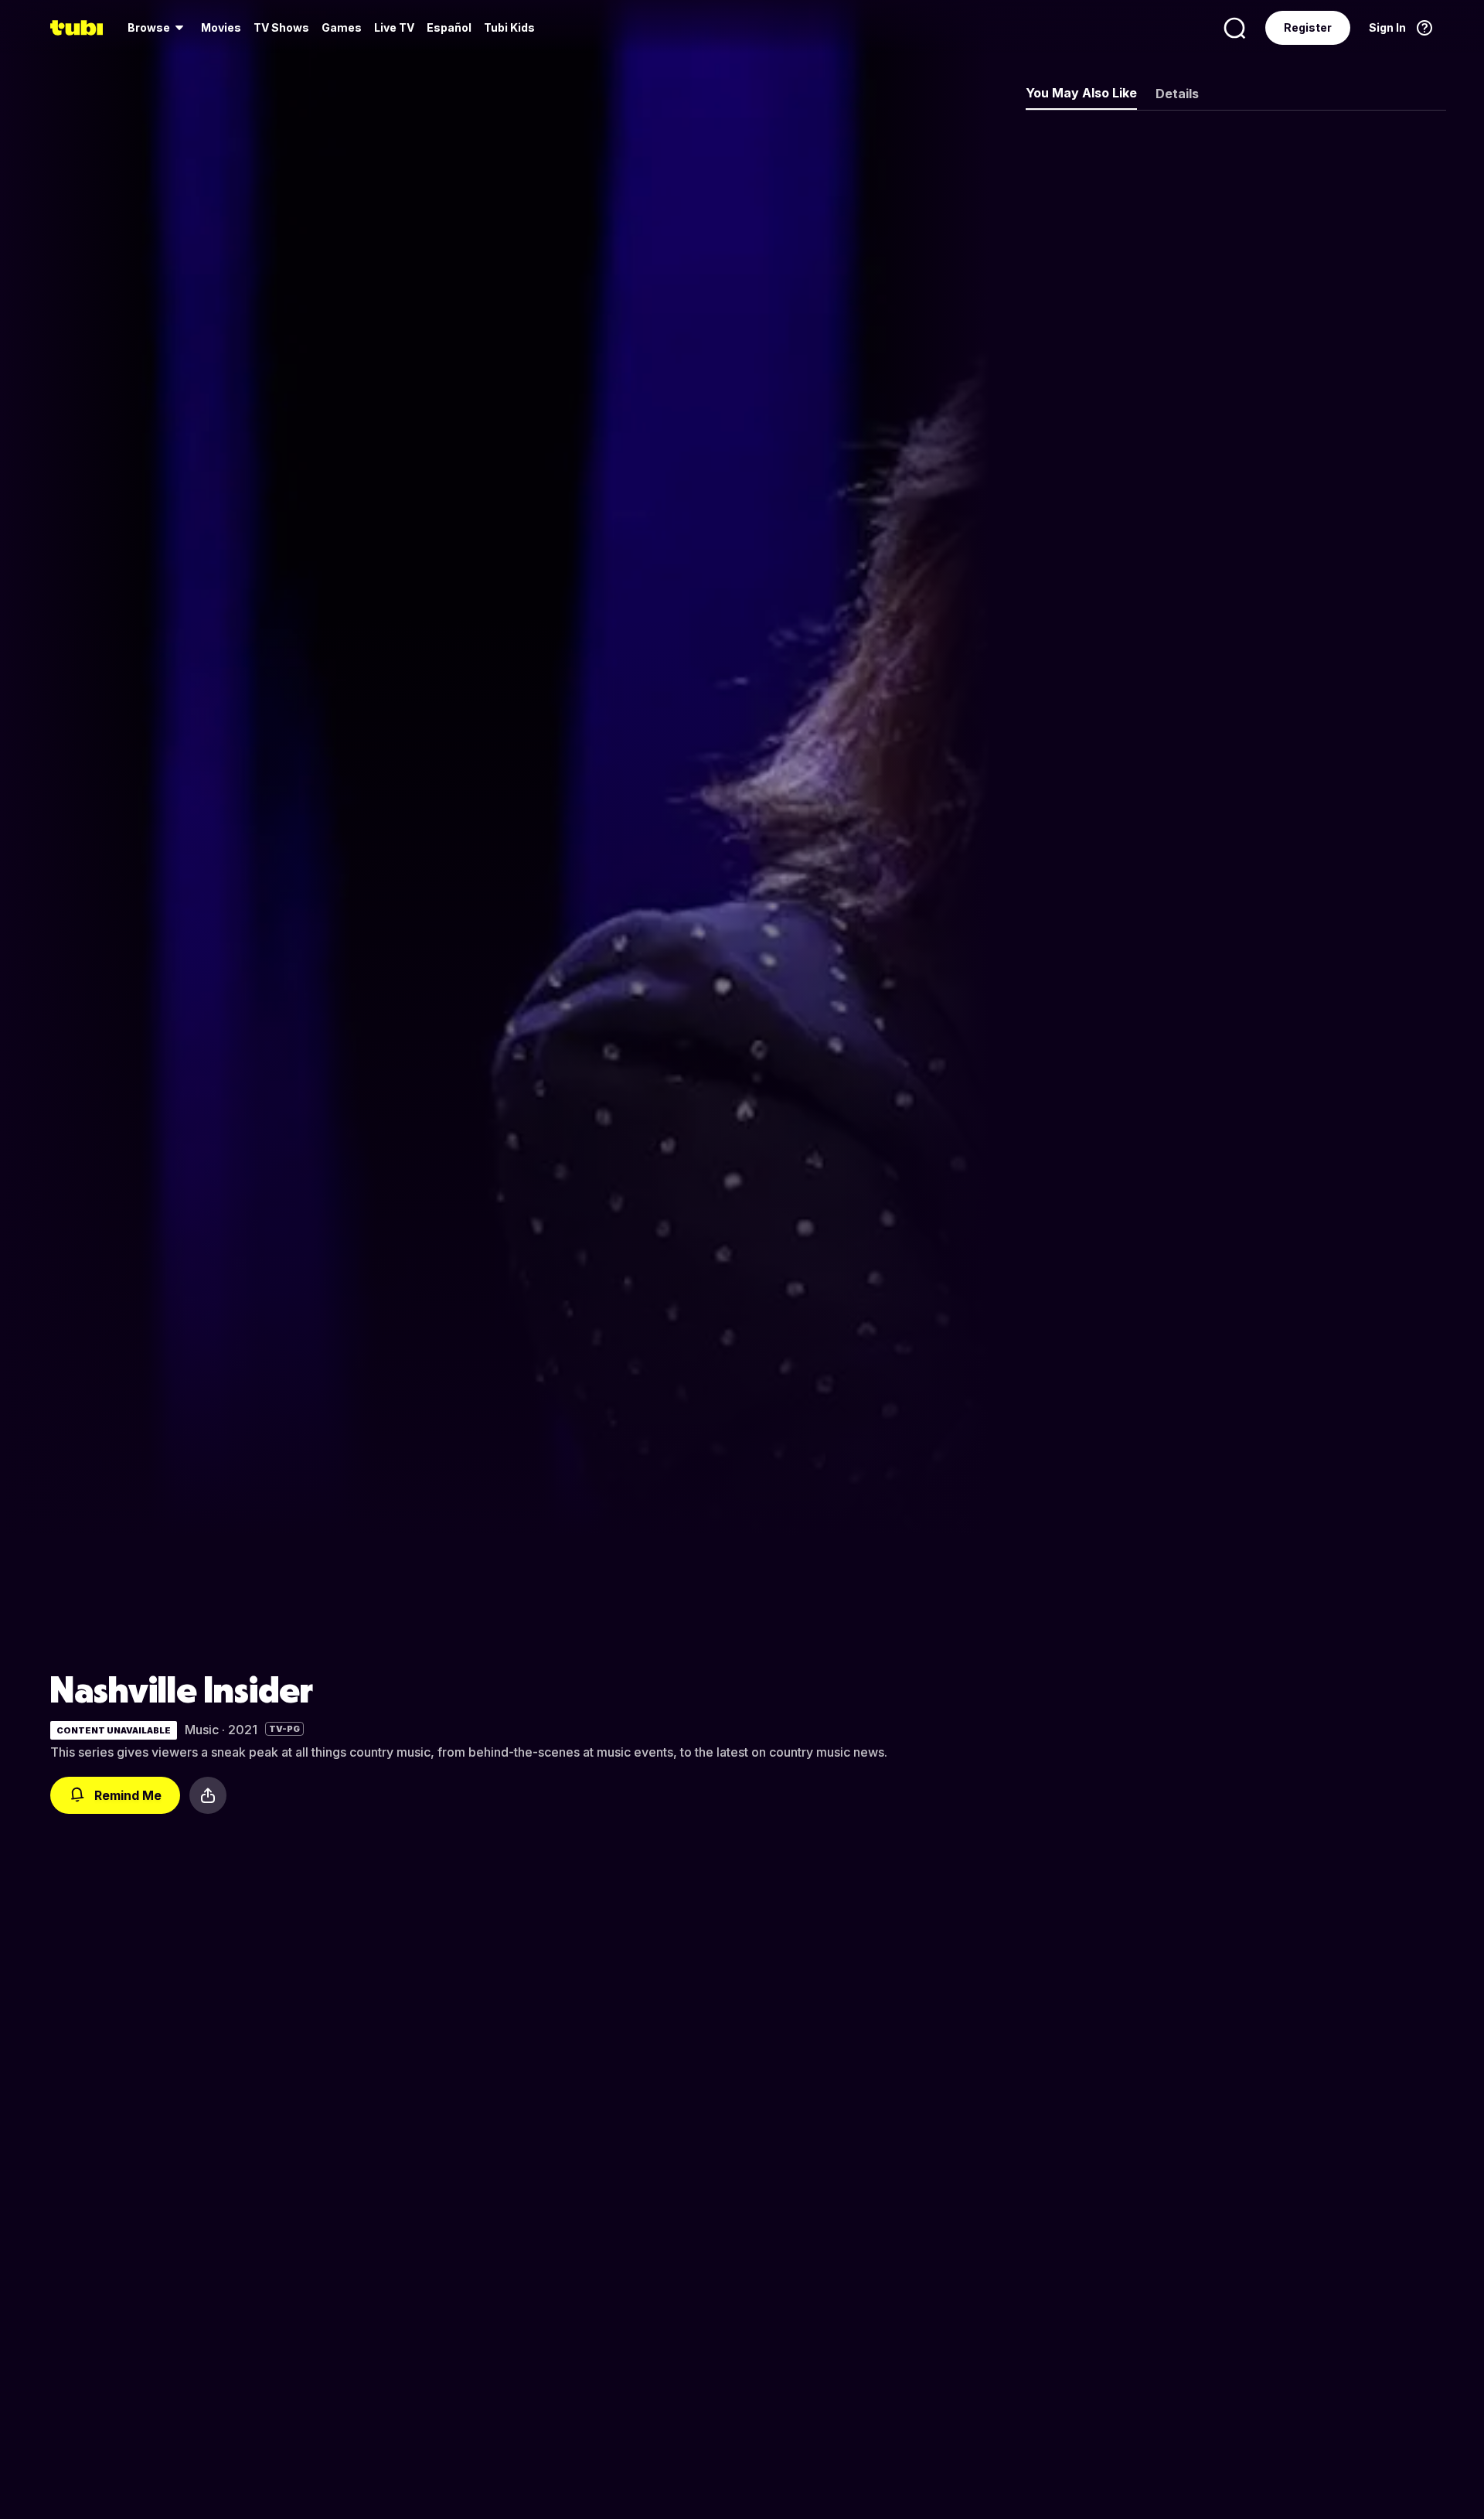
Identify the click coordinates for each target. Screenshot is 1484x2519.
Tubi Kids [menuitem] (509, 27)
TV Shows (281, 27)
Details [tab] (1177, 94)
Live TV (394, 27)
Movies (221, 27)
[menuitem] (158, 28)
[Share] (208, 1795)
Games (342, 27)
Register (1308, 27)
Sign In (1387, 27)
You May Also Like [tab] (1081, 93)
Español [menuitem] (449, 27)
